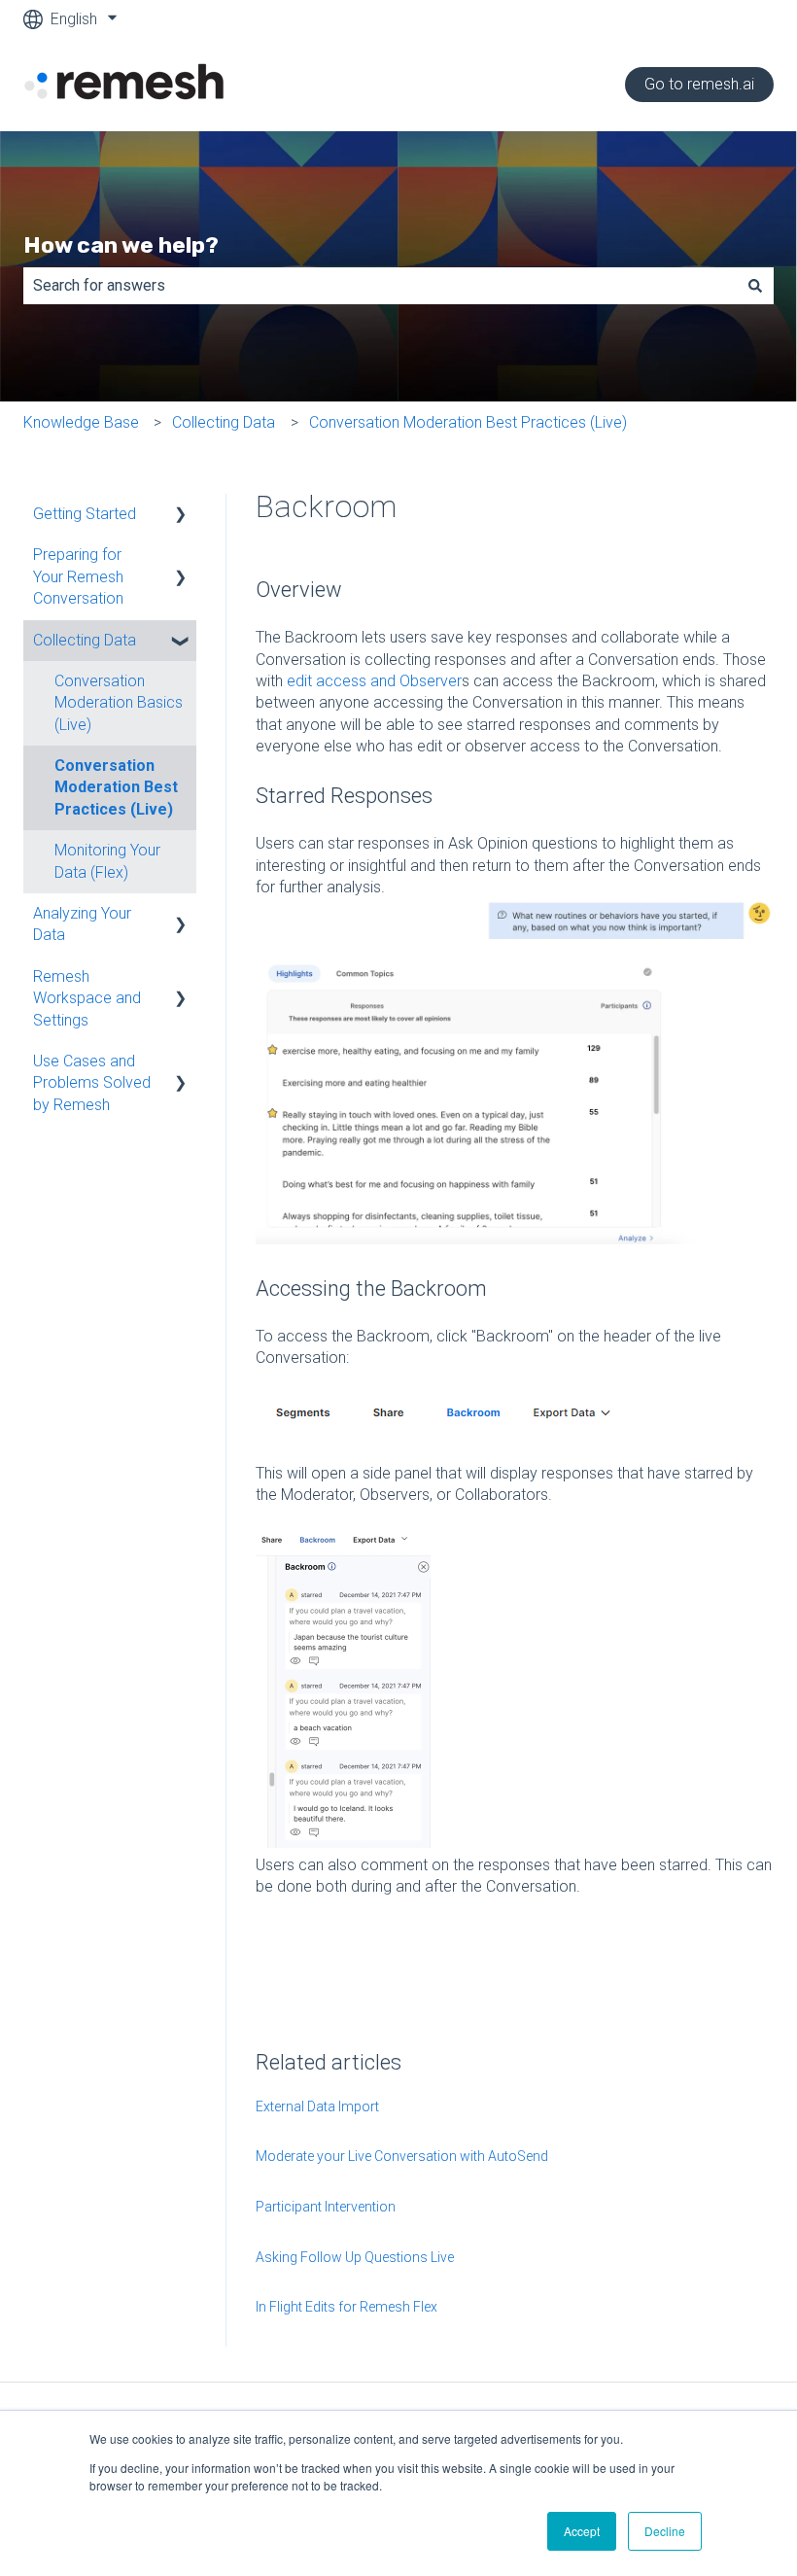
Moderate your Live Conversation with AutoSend (402, 2156)
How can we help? (121, 245)
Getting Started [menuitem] (85, 514)
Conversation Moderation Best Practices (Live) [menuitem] (116, 787)
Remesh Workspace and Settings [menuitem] (87, 998)
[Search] (755, 286)
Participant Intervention (326, 2207)
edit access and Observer (374, 681)
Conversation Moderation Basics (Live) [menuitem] (119, 703)
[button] (181, 516)
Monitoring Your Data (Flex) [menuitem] (107, 861)
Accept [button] (582, 2531)
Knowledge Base (81, 422)
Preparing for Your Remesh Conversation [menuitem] (78, 576)
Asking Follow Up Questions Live (355, 2257)
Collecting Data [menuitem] (85, 640)
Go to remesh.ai (699, 84)
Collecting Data (224, 422)
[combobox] (380, 286)
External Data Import (317, 2106)
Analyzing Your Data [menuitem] (82, 924)
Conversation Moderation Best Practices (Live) (468, 422)
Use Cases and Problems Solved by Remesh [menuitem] (92, 1083)
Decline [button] (665, 2531)
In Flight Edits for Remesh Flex (347, 2307)
